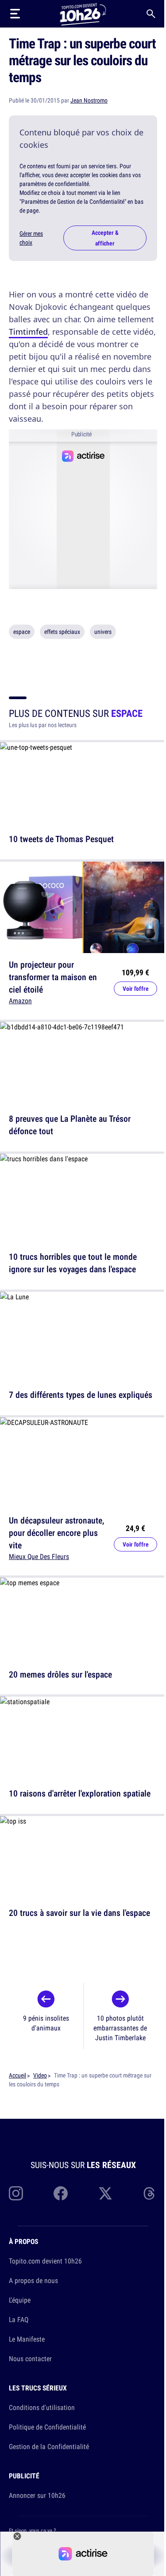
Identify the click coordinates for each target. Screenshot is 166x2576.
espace (22, 632)
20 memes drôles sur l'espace (60, 1674)
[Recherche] (151, 14)
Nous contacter (30, 2358)
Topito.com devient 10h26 (45, 2261)
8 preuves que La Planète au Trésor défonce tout (70, 1125)
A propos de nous (33, 2280)
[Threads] (150, 2193)
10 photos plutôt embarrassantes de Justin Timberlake (120, 2028)
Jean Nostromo (89, 100)
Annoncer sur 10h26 (37, 2495)
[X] (105, 2193)
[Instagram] (16, 2193)
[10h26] (83, 14)
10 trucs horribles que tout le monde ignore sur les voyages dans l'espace (73, 1263)
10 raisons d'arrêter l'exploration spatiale (80, 1793)
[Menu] (15, 14)
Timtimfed (28, 332)
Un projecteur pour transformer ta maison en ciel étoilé (53, 977)
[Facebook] (61, 2193)
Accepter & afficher (105, 238)
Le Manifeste (27, 2339)
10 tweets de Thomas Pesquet (61, 839)
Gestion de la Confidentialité (49, 2446)
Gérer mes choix (31, 238)
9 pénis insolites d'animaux (46, 2023)
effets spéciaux (62, 632)
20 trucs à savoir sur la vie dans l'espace (79, 1913)
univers (103, 632)
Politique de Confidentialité (47, 2427)
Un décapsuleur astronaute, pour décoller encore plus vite (56, 1533)
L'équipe (20, 2300)
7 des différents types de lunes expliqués (81, 1395)
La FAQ (19, 2319)
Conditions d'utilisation (42, 2407)
